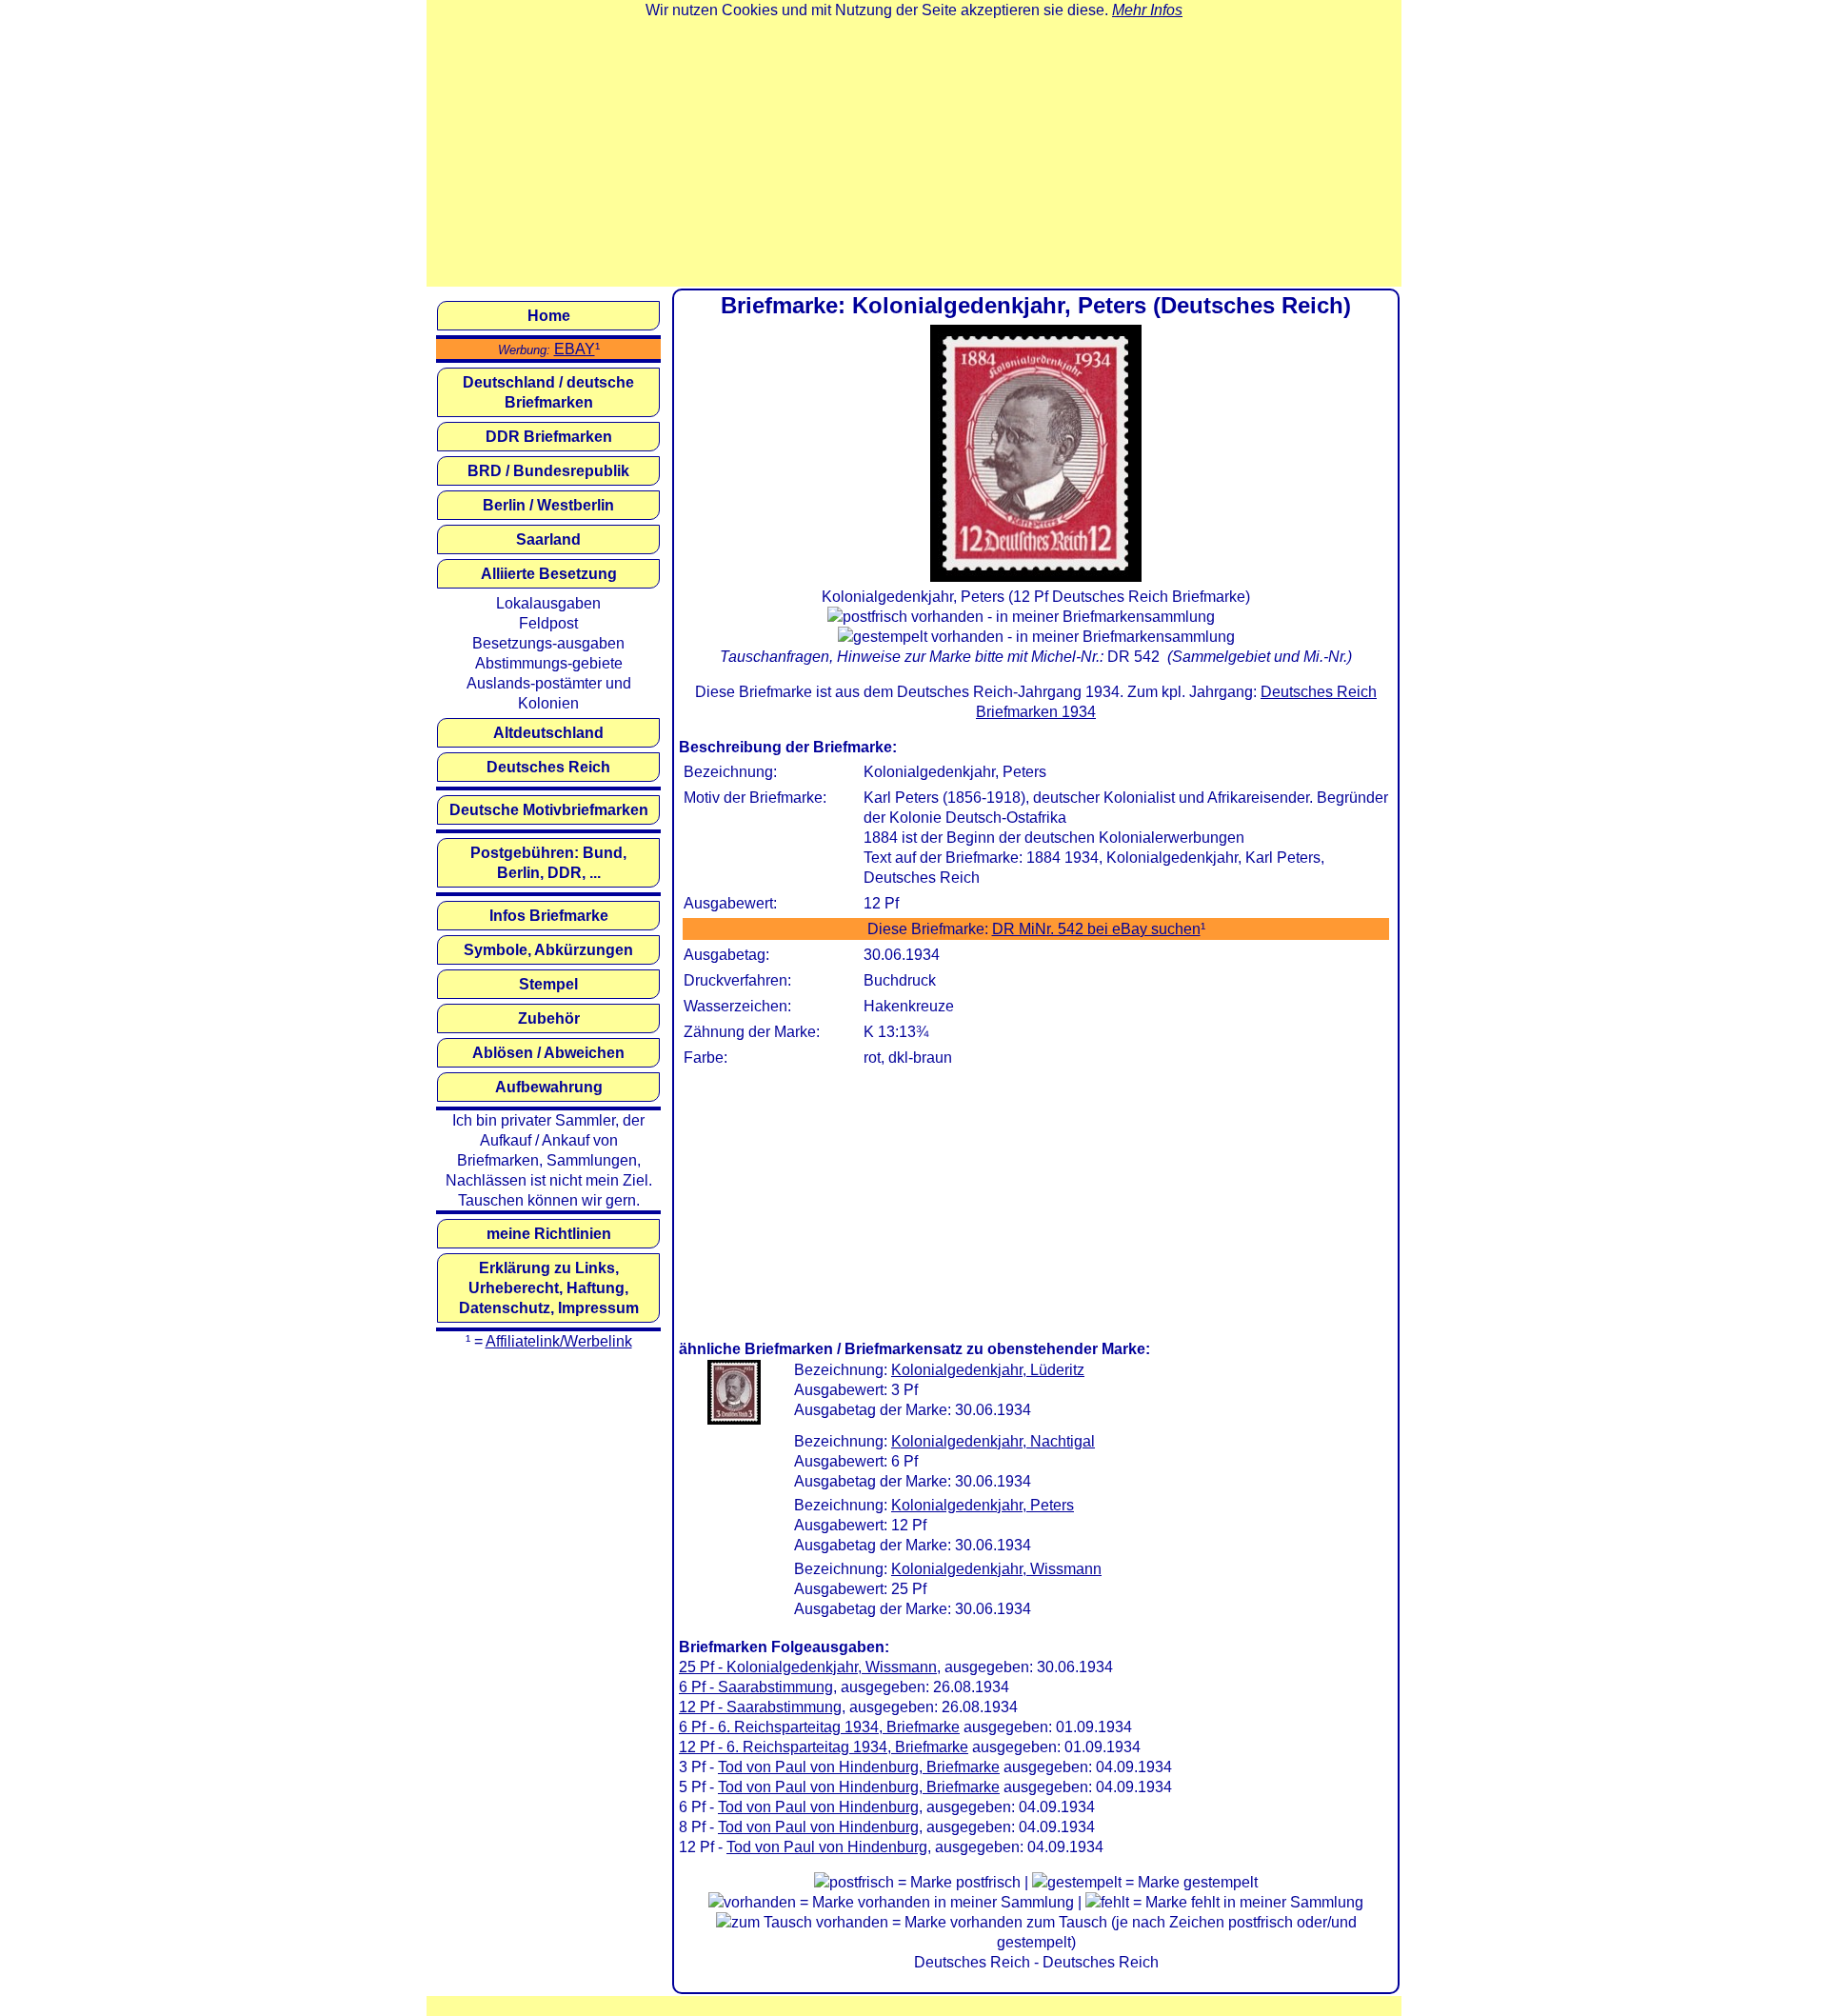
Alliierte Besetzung (549, 574)
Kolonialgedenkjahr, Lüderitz (988, 1370)
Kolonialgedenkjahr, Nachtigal (993, 1441)
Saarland (548, 539)
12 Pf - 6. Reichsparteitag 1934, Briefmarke (824, 1747)
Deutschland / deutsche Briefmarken (548, 392)
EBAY (575, 349)
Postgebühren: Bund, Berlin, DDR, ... (548, 863)
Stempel (548, 984)
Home (549, 316)
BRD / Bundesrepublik (548, 471)
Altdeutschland (548, 733)
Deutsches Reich (548, 767)
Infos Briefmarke (549, 916)
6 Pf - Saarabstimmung (756, 1687)
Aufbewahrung (549, 1087)
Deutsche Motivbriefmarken (549, 810)
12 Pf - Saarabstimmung (760, 1707)
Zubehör (549, 1018)
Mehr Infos (1147, 10)
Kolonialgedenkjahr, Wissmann (996, 1569)
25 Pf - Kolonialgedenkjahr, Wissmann (808, 1667)
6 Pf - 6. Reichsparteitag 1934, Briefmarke (819, 1727)
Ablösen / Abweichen (548, 1053)
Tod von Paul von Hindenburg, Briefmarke (859, 1767)
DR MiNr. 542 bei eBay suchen (1096, 929)
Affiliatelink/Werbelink (559, 1341)
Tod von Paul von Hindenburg (818, 1807)
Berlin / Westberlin (548, 505)
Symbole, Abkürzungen (548, 950)
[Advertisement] (914, 153)
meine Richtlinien (549, 1234)
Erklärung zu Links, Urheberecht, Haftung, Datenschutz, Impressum (549, 1288)
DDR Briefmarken (549, 437)
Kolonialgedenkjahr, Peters (983, 1505)
